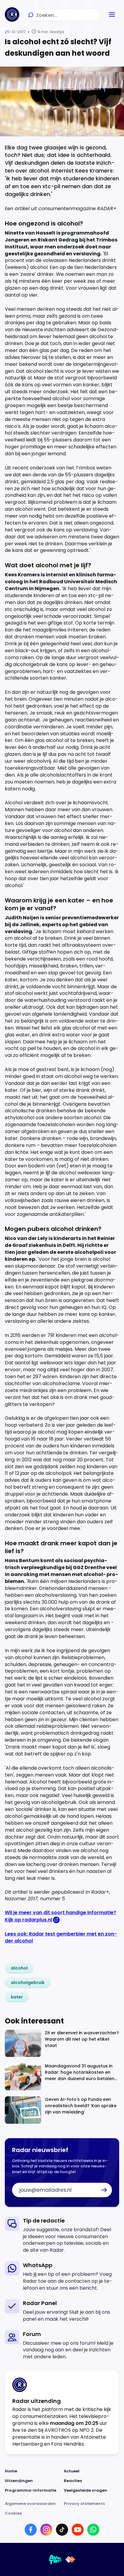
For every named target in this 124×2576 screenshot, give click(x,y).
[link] (19, 1968)
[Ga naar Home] (12, 14)
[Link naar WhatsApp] (93, 2530)
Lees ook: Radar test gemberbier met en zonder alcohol (61, 1937)
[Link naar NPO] (70, 2559)
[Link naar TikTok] (62, 2530)
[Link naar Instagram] (46, 2530)
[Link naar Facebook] (31, 2530)
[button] (112, 14)
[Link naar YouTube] (78, 2530)
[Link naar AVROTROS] (55, 2559)
